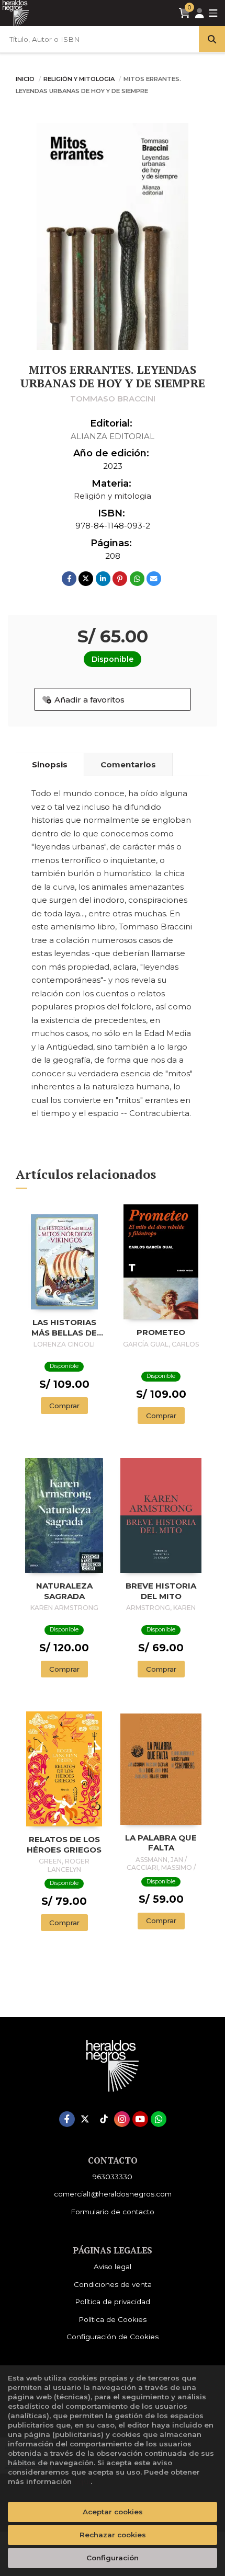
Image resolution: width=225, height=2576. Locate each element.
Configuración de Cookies (113, 2337)
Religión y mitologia (80, 79)
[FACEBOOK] (67, 2119)
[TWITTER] (85, 2119)
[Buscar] (212, 39)
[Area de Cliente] (199, 13)
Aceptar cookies (113, 2512)
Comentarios (128, 764)
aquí (82, 2481)
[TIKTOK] (104, 2119)
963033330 (113, 2177)
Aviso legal (113, 2267)
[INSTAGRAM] (122, 2119)
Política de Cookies (113, 2319)
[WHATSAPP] (159, 2119)
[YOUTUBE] (140, 2119)
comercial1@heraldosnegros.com (113, 2194)
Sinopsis (50, 764)
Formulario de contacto (113, 2212)
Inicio (25, 79)
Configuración (113, 2558)
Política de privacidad (113, 2302)
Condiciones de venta (113, 2284)
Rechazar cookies (113, 2535)
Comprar (64, 1406)
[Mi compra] (184, 13)
